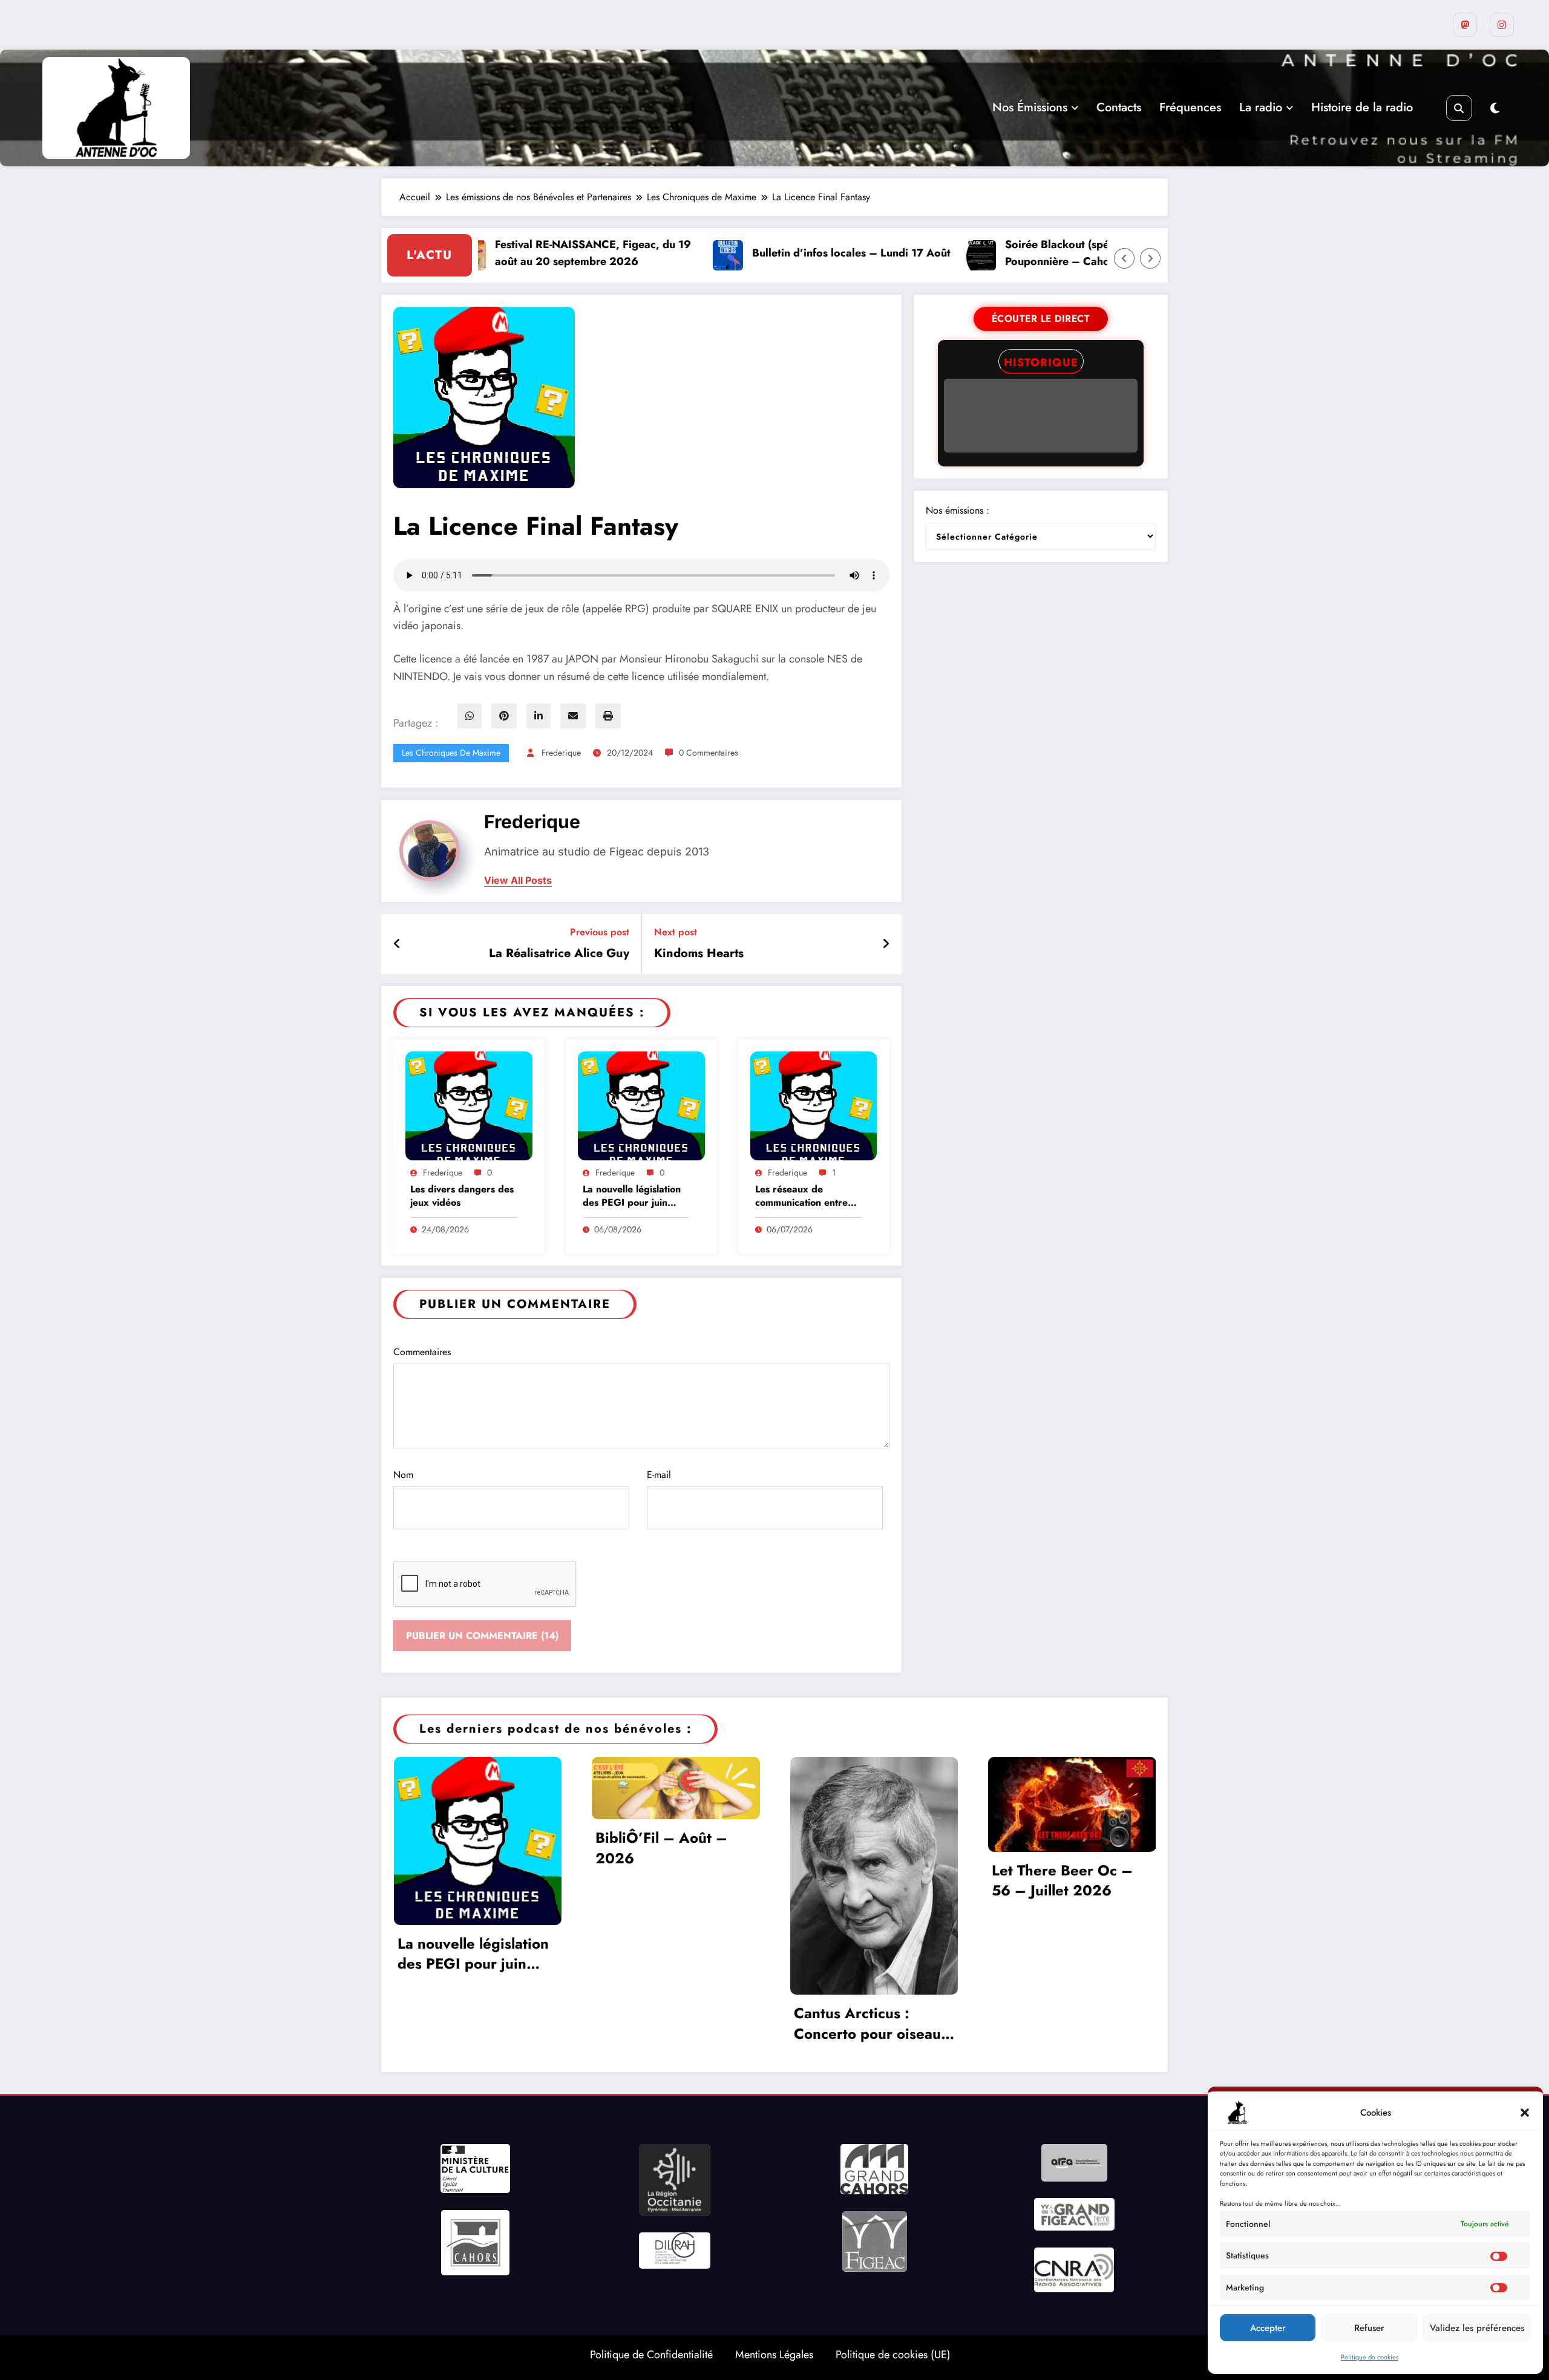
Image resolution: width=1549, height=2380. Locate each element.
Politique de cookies (1370, 2357)
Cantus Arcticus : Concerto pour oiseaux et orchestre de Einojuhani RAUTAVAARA (871, 2023)
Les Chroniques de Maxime (451, 753)
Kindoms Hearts (699, 953)
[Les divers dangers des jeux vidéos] (469, 1105)
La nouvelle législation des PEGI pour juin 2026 (632, 1196)
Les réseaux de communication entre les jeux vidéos (801, 1196)
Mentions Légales (774, 2355)
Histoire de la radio (1362, 107)
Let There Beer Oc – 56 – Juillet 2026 (1062, 1881)
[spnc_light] (1495, 109)
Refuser (1369, 2328)
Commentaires (422, 1352)
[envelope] (573, 716)
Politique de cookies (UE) (893, 2355)
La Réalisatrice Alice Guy (559, 953)
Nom (403, 1475)
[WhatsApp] (470, 716)
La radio (1261, 107)
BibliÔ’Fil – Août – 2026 (661, 1848)
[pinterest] (504, 716)
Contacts (1119, 107)
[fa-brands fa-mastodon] (1465, 25)
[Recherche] (1459, 108)
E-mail (659, 1475)
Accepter (1268, 2328)
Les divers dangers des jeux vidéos (462, 1196)
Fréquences (1190, 107)
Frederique (561, 753)
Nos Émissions (1030, 107)
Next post (676, 932)
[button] (1525, 2113)
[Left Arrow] (1124, 258)
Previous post (600, 932)
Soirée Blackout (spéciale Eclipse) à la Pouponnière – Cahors (1020, 253)
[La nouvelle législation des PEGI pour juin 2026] (641, 1105)
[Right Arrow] (1150, 258)
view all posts (518, 881)
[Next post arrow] (886, 944)
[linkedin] (539, 716)
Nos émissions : (958, 510)
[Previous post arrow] (397, 944)
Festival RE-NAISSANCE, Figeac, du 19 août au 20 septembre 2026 (513, 253)
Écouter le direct (1041, 319)
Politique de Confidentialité (651, 2355)
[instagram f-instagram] (1502, 25)
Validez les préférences (1477, 2328)
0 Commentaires (709, 753)
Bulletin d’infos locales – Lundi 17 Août (771, 253)
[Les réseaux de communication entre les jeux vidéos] (814, 1105)
